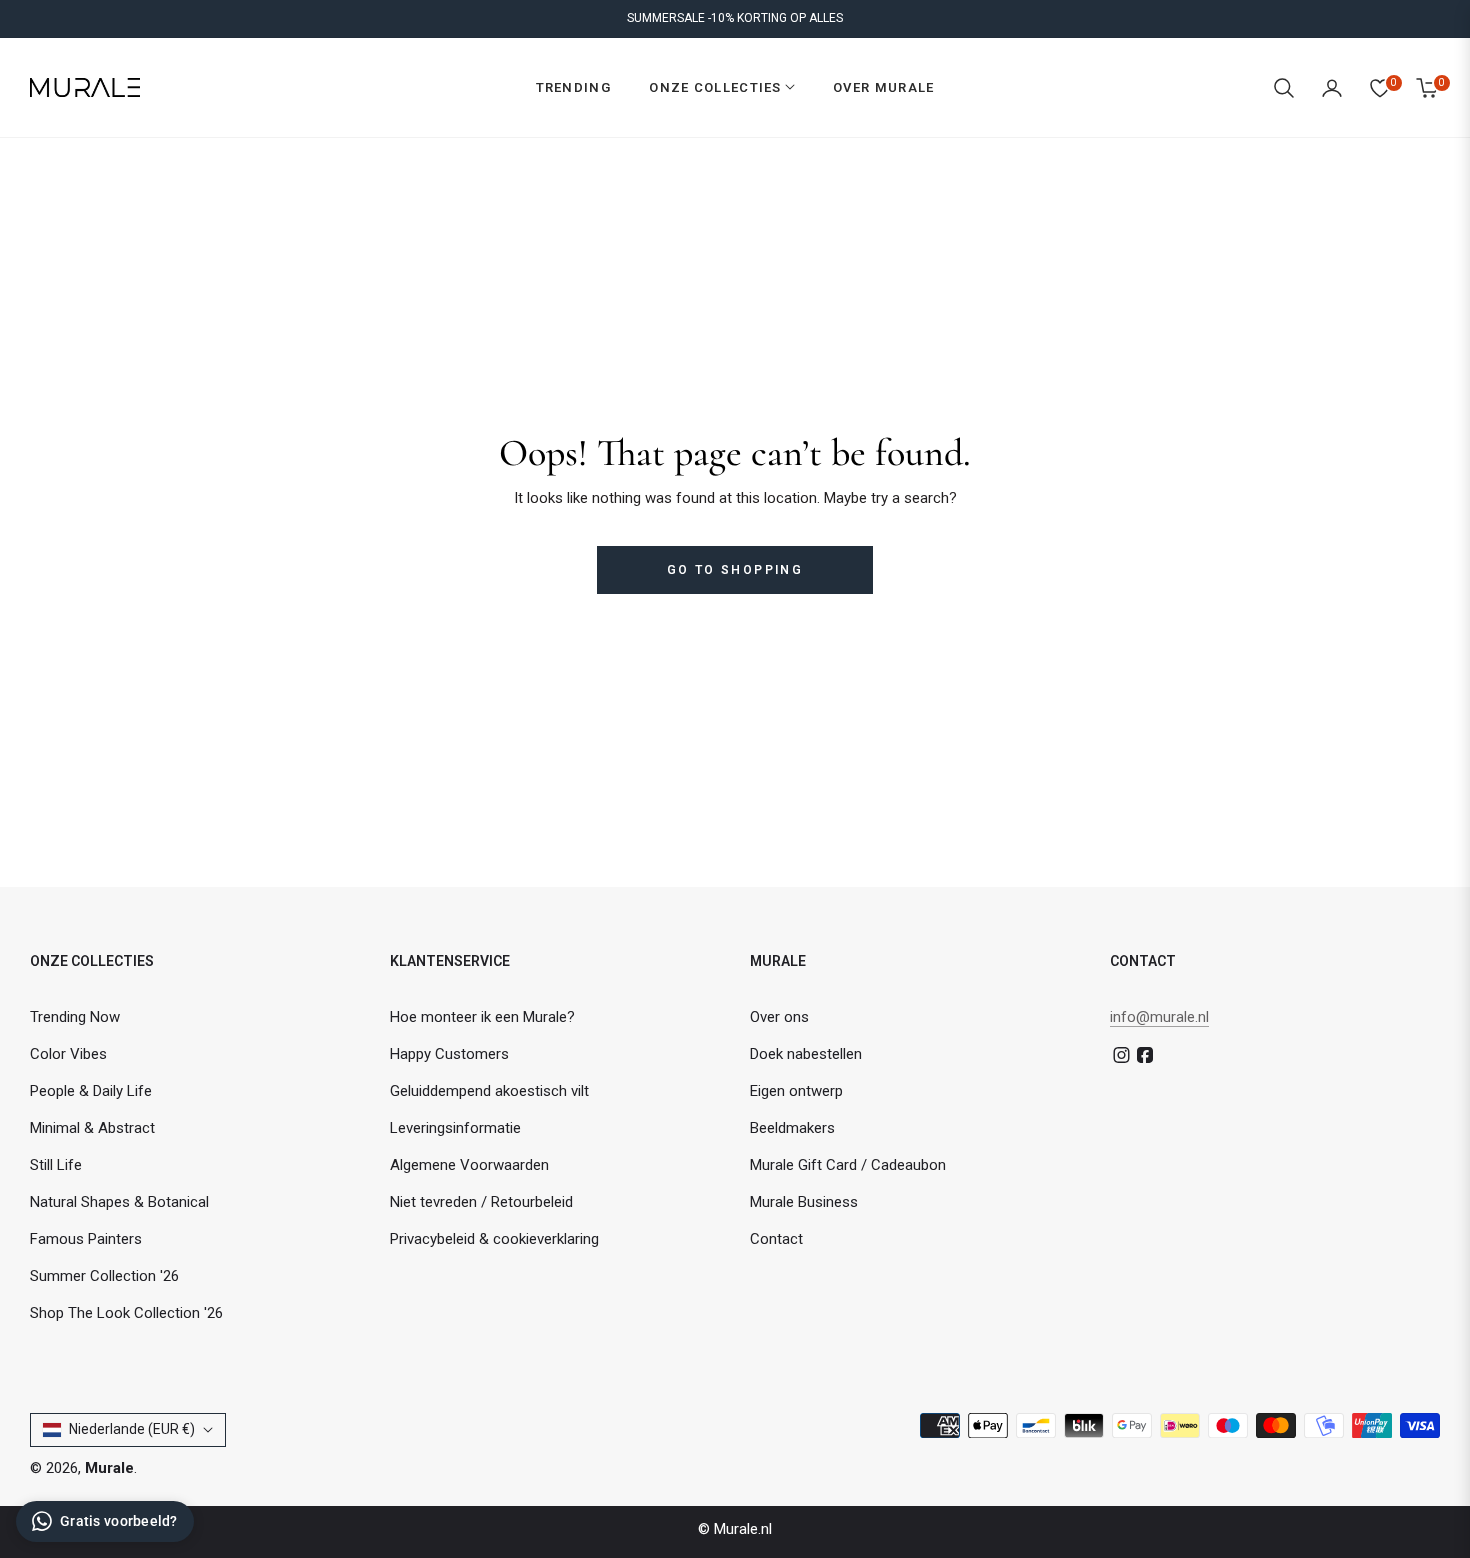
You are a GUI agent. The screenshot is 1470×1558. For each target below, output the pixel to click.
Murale (109, 1468)
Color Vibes (68, 1054)
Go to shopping (735, 570)
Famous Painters (86, 1239)
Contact (776, 1239)
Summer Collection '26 (104, 1276)
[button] (1284, 88)
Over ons (779, 1017)
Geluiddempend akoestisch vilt (489, 1091)
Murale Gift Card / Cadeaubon (848, 1165)
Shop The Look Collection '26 (126, 1313)
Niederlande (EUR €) (132, 1429)
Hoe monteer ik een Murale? (482, 1017)
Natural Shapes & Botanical (119, 1202)
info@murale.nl (1159, 1017)
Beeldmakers (792, 1128)
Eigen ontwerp (796, 1091)
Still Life (56, 1165)
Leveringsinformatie (455, 1128)
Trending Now (75, 1017)
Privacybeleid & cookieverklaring (494, 1239)
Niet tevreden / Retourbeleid (481, 1202)
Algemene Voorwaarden (469, 1165)
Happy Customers (449, 1054)
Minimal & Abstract (92, 1128)
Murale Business (804, 1202)
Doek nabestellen (806, 1054)
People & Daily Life (91, 1091)
